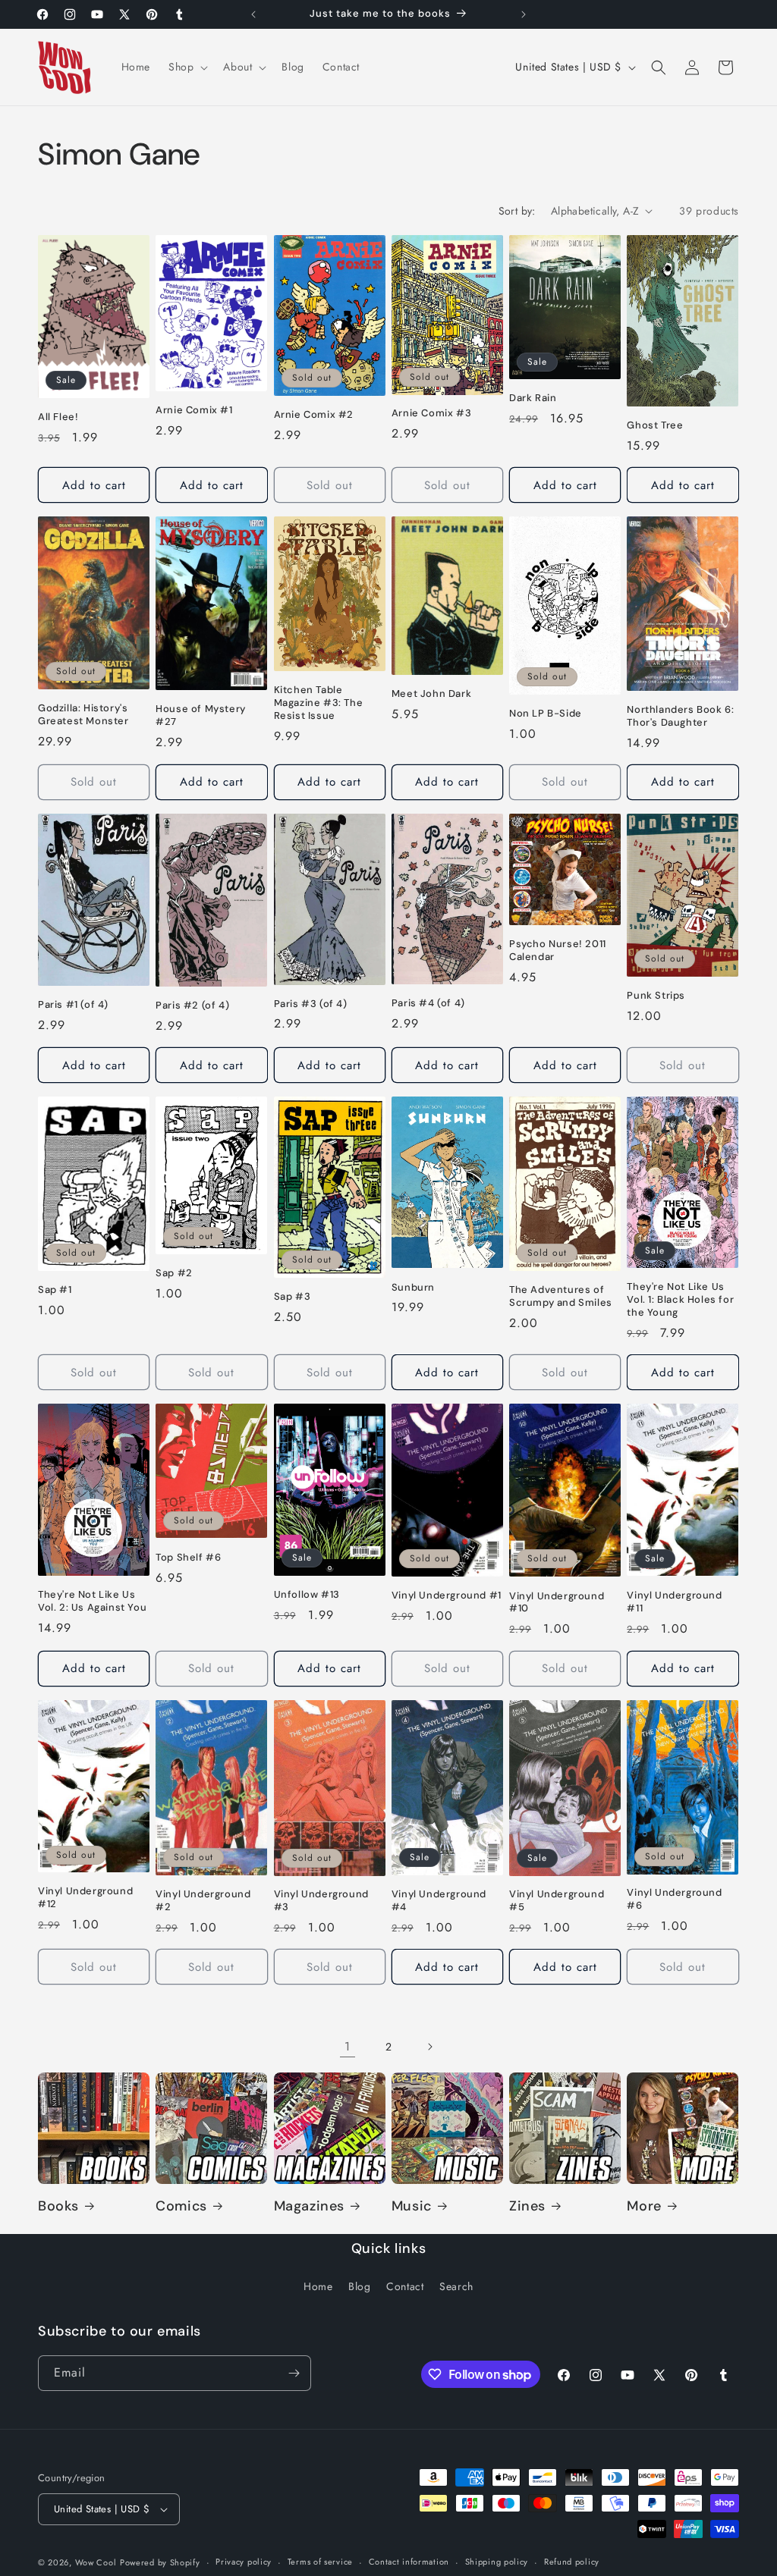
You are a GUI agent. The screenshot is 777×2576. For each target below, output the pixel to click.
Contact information (409, 2562)
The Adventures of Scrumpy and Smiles (561, 1296)
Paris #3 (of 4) (311, 1004)
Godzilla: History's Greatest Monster (83, 715)
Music (412, 2206)
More (644, 2206)
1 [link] (348, 2046)
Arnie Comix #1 (194, 410)
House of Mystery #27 (201, 715)
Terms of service (320, 2562)
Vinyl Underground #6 (674, 1899)
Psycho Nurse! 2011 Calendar (558, 951)
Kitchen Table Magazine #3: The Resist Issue (319, 703)
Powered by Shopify (160, 2562)
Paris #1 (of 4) (73, 1005)
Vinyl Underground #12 (85, 1898)
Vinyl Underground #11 (674, 1602)
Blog (359, 2286)
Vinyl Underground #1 (447, 1595)
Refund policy (572, 2562)
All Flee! (58, 417)
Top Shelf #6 (188, 1558)
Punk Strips (656, 996)
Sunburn (413, 1288)
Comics (181, 2206)
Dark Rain (533, 398)
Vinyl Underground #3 (321, 1901)
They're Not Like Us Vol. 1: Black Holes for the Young (680, 1300)
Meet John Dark (431, 694)
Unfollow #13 (307, 1595)
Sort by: (517, 211)
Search (456, 2286)
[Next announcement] (524, 14)
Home (318, 2286)
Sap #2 (174, 1273)
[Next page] (429, 2047)
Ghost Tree (655, 425)
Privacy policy (244, 2562)
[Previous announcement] (253, 14)
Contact (405, 2286)
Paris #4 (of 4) (428, 1003)
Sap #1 (55, 1290)
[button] (187, 67)
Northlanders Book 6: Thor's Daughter (680, 716)
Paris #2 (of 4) (192, 1006)
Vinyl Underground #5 (557, 1901)
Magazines (309, 2206)
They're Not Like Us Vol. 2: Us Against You (92, 1601)
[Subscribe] (294, 2373)
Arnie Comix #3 (431, 413)
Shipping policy (497, 2562)
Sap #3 (293, 1297)
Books (58, 2206)
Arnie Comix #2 (314, 415)
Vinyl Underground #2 (203, 1901)
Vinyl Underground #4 (439, 1901)
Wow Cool (96, 2562)
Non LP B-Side (546, 714)
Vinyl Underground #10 (557, 1603)
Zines (527, 2206)
